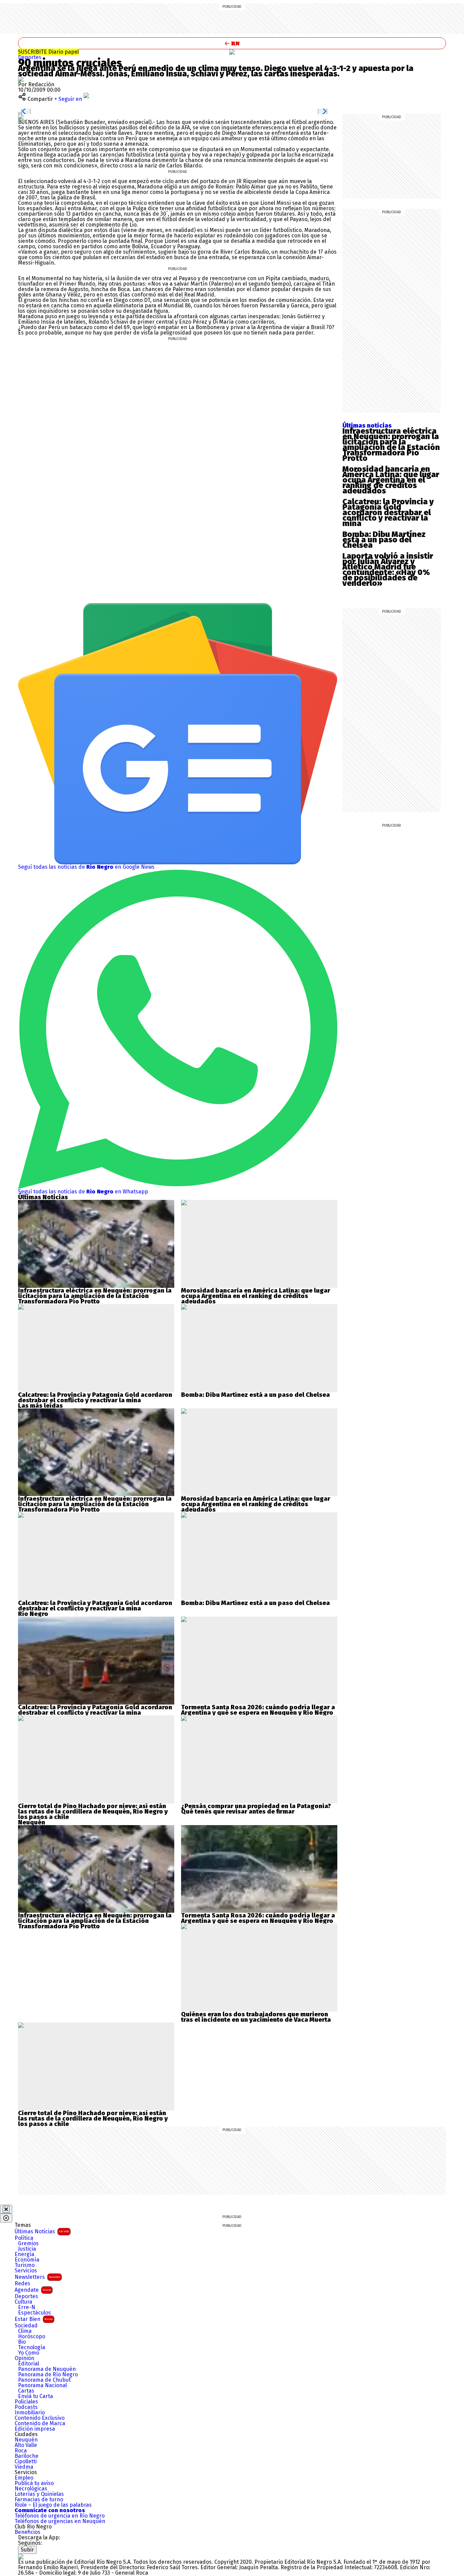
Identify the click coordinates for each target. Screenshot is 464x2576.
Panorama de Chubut (44, 2380)
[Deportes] (232, 52)
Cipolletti (26, 2462)
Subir (27, 2550)
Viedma (24, 2467)
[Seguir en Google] (21, 117)
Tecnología (32, 2347)
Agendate (33, 2290)
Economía (27, 2260)
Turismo (25, 2265)
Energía (24, 2254)
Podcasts (26, 2407)
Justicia (27, 2249)
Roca (21, 2451)
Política (24, 2238)
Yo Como (29, 2353)
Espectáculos (34, 2313)
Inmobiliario (30, 2413)
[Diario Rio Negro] (21, 2556)
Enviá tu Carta (35, 2396)
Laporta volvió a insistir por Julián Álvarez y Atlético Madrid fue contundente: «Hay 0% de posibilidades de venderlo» (388, 570)
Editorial (29, 2364)
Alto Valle (26, 2445)
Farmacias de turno (39, 2500)
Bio (22, 2342)
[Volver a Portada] (232, 43)
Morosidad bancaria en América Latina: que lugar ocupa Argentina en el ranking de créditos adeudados (391, 480)
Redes (22, 2284)
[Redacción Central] (21, 79)
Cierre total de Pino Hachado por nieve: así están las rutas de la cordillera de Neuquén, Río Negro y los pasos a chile (93, 1812)
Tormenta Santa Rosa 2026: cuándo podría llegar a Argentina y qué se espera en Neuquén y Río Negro (258, 1710)
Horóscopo (32, 2337)
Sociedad (26, 2326)
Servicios (26, 2271)
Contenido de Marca (40, 2424)
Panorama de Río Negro (48, 2375)
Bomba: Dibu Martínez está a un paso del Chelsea (384, 540)
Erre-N (27, 2307)
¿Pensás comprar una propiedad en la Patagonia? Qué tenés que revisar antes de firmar (256, 1809)
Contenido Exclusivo (40, 2418)
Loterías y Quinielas (39, 2494)
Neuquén (26, 2440)
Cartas (26, 2391)
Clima (25, 2331)
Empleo (24, 2478)
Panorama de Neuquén (47, 2369)
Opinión (24, 2358)
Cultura (23, 2302)
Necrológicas (31, 2489)
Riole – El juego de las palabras (53, 2505)
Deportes (30, 57)
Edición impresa (35, 2429)
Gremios (28, 2244)
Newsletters (37, 2277)
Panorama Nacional (42, 2385)
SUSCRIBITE (48, 52)
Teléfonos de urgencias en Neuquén (60, 2521)
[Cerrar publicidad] (6, 2209)
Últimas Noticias (42, 2231)
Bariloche (26, 2456)
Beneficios (28, 2532)
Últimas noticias (367, 426)
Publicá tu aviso (34, 2483)
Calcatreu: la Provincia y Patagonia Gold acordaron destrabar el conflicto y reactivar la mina (388, 512)
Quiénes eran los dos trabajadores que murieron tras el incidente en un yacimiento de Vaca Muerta (256, 2017)
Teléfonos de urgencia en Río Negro (60, 2516)
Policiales (26, 2402)
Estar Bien (34, 2319)
